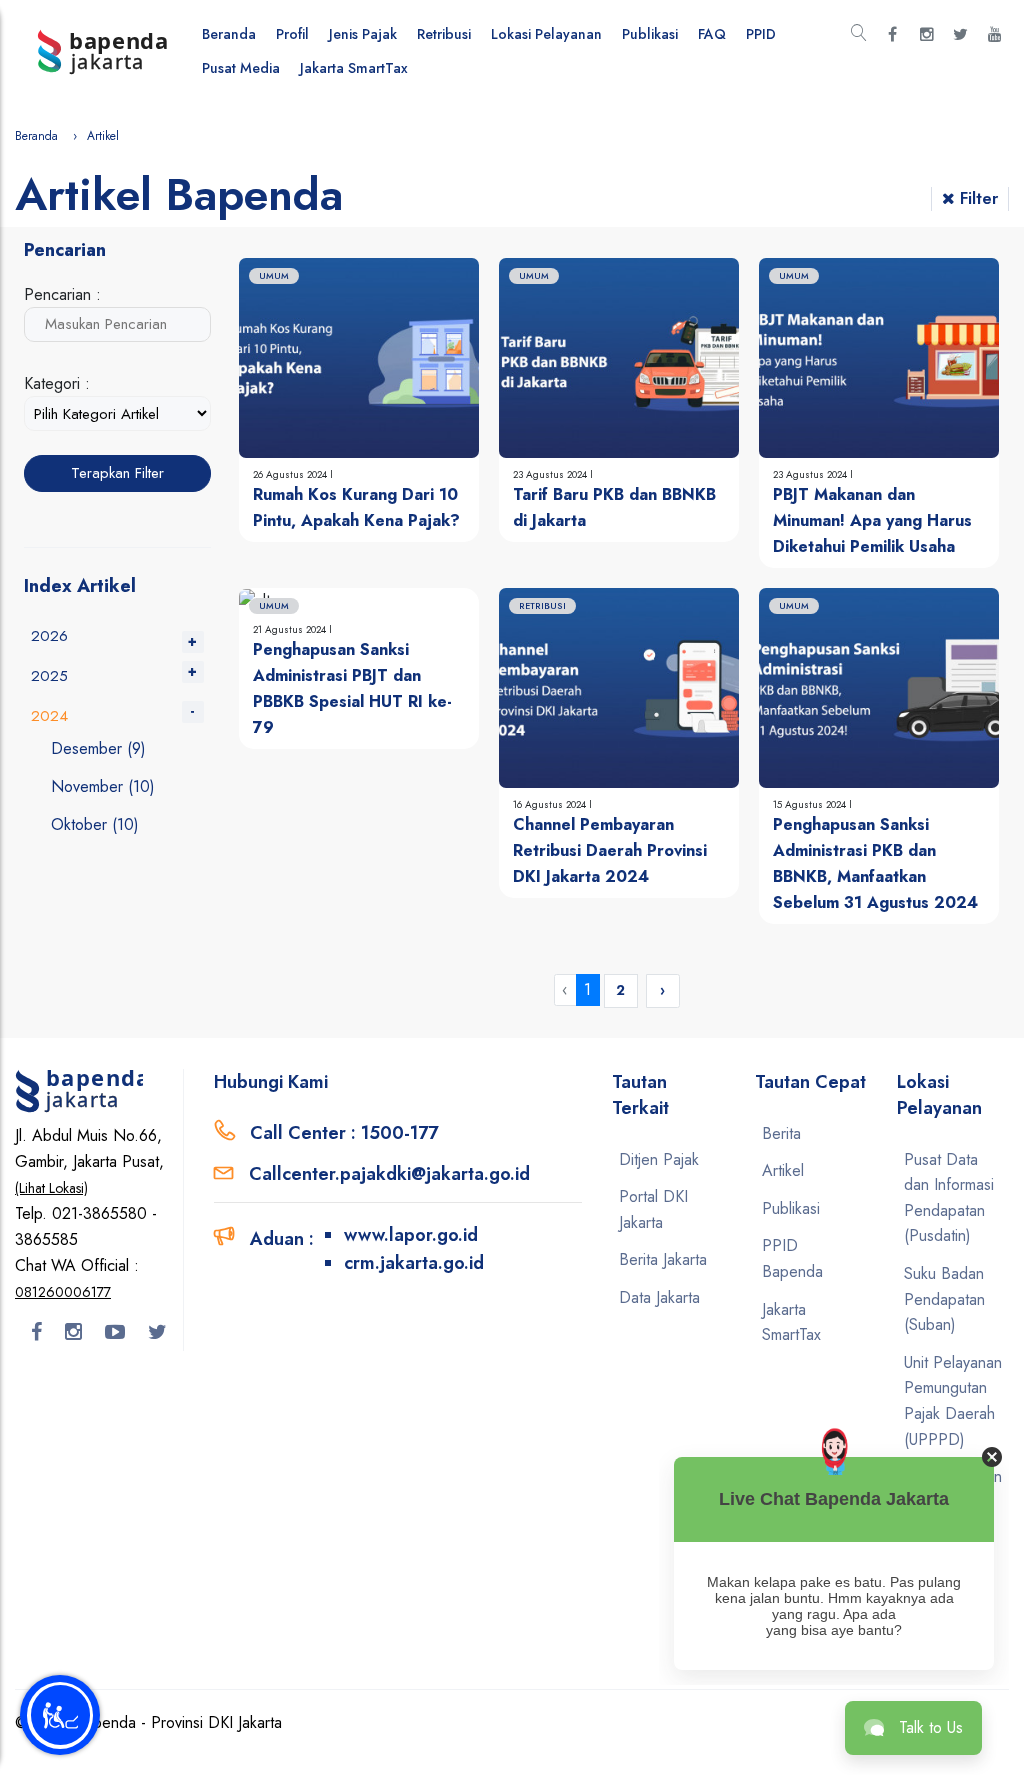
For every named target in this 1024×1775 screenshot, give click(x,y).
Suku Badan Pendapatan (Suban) (944, 1299)
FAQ (712, 34)
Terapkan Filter (117, 473)
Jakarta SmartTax (354, 68)
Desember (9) (98, 748)
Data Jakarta (659, 1297)
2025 (49, 676)
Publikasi (650, 34)
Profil (292, 34)
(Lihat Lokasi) (51, 1188)
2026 (49, 636)
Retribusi (444, 34)
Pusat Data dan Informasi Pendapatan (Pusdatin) (949, 1198)
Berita (781, 1133)
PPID (761, 34)
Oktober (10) (95, 824)
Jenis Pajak (363, 34)
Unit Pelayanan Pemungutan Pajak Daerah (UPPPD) (953, 1401)
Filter (979, 198)
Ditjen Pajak (659, 1159)
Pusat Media (241, 68)
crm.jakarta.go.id (414, 1263)
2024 (49, 716)
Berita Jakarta (663, 1259)
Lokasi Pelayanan (546, 34)
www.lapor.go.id (411, 1235)
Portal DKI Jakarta (653, 1209)
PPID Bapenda (792, 1258)
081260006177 (63, 1292)
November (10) (103, 786)
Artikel (783, 1170)
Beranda (229, 34)
